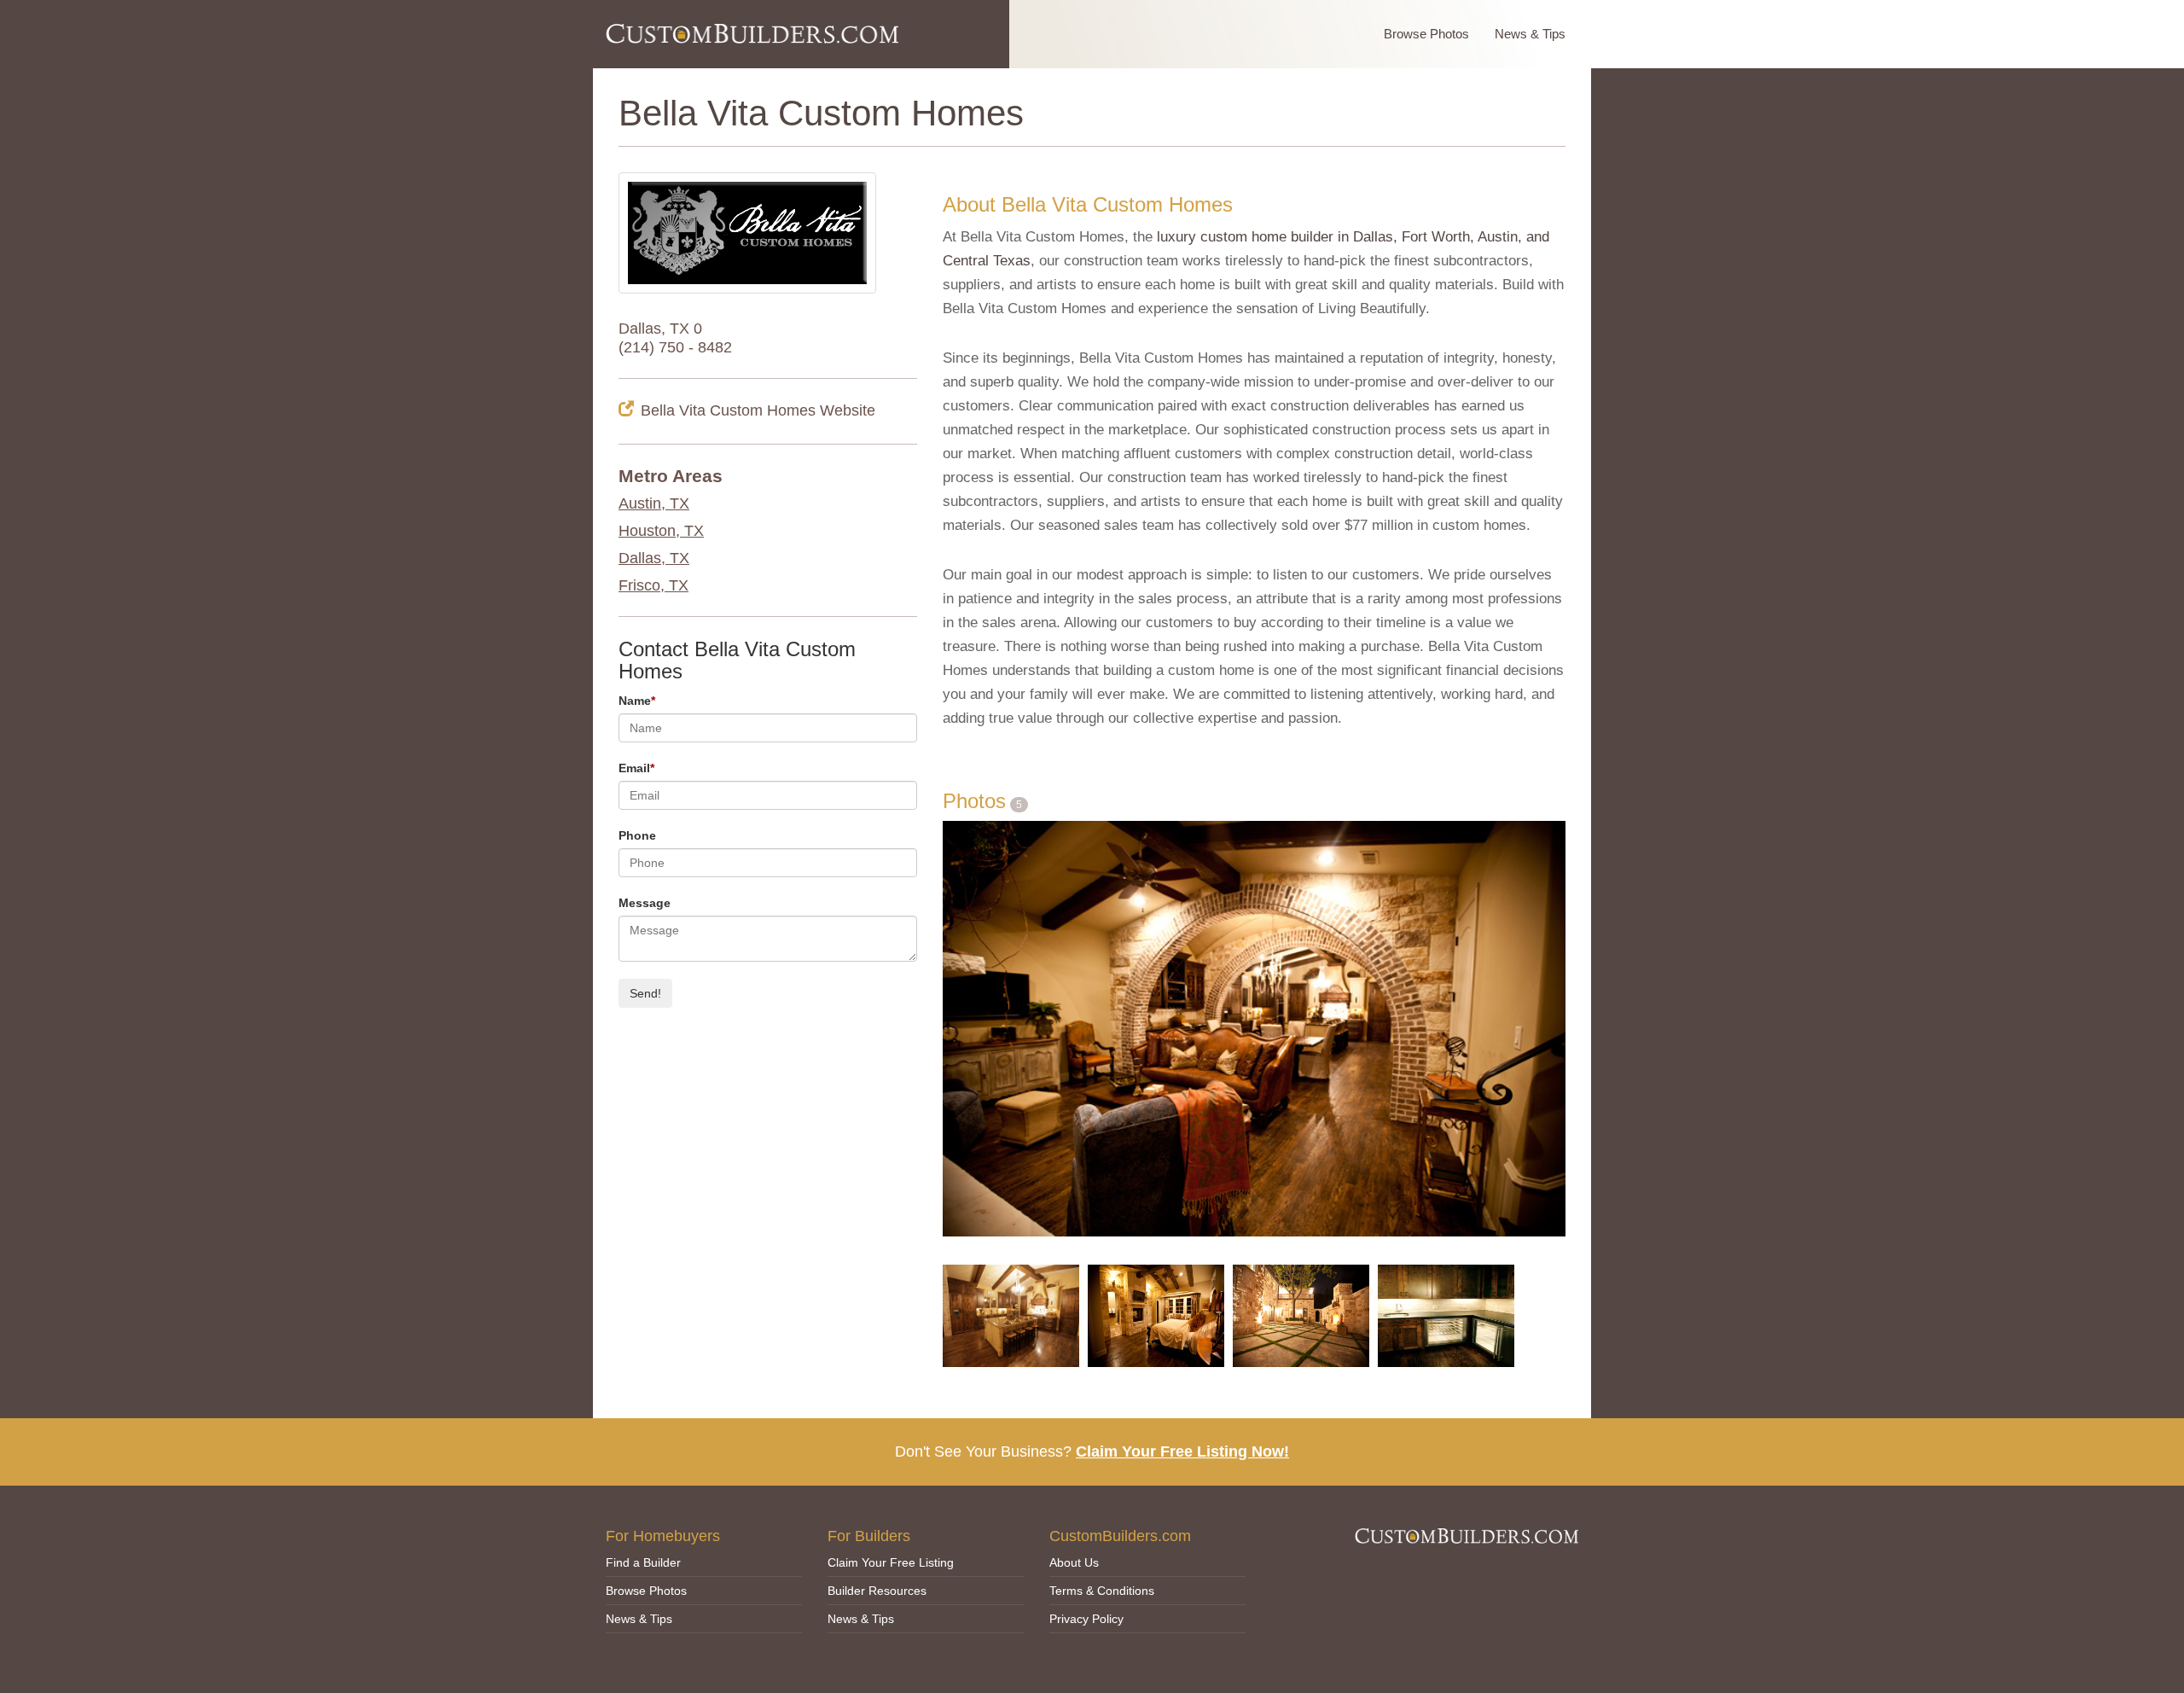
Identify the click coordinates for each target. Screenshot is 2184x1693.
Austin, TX (654, 503)
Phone (637, 835)
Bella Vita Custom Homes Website (758, 410)
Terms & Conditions (1102, 1591)
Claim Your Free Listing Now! (1182, 1452)
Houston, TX (661, 531)
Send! (645, 993)
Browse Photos (1426, 34)
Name (637, 701)
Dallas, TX (654, 558)
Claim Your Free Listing (891, 1562)
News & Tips (1530, 34)
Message (645, 903)
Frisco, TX (653, 585)
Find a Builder (643, 1562)
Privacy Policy (1086, 1619)
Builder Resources (877, 1591)
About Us (1074, 1562)
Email (636, 768)
